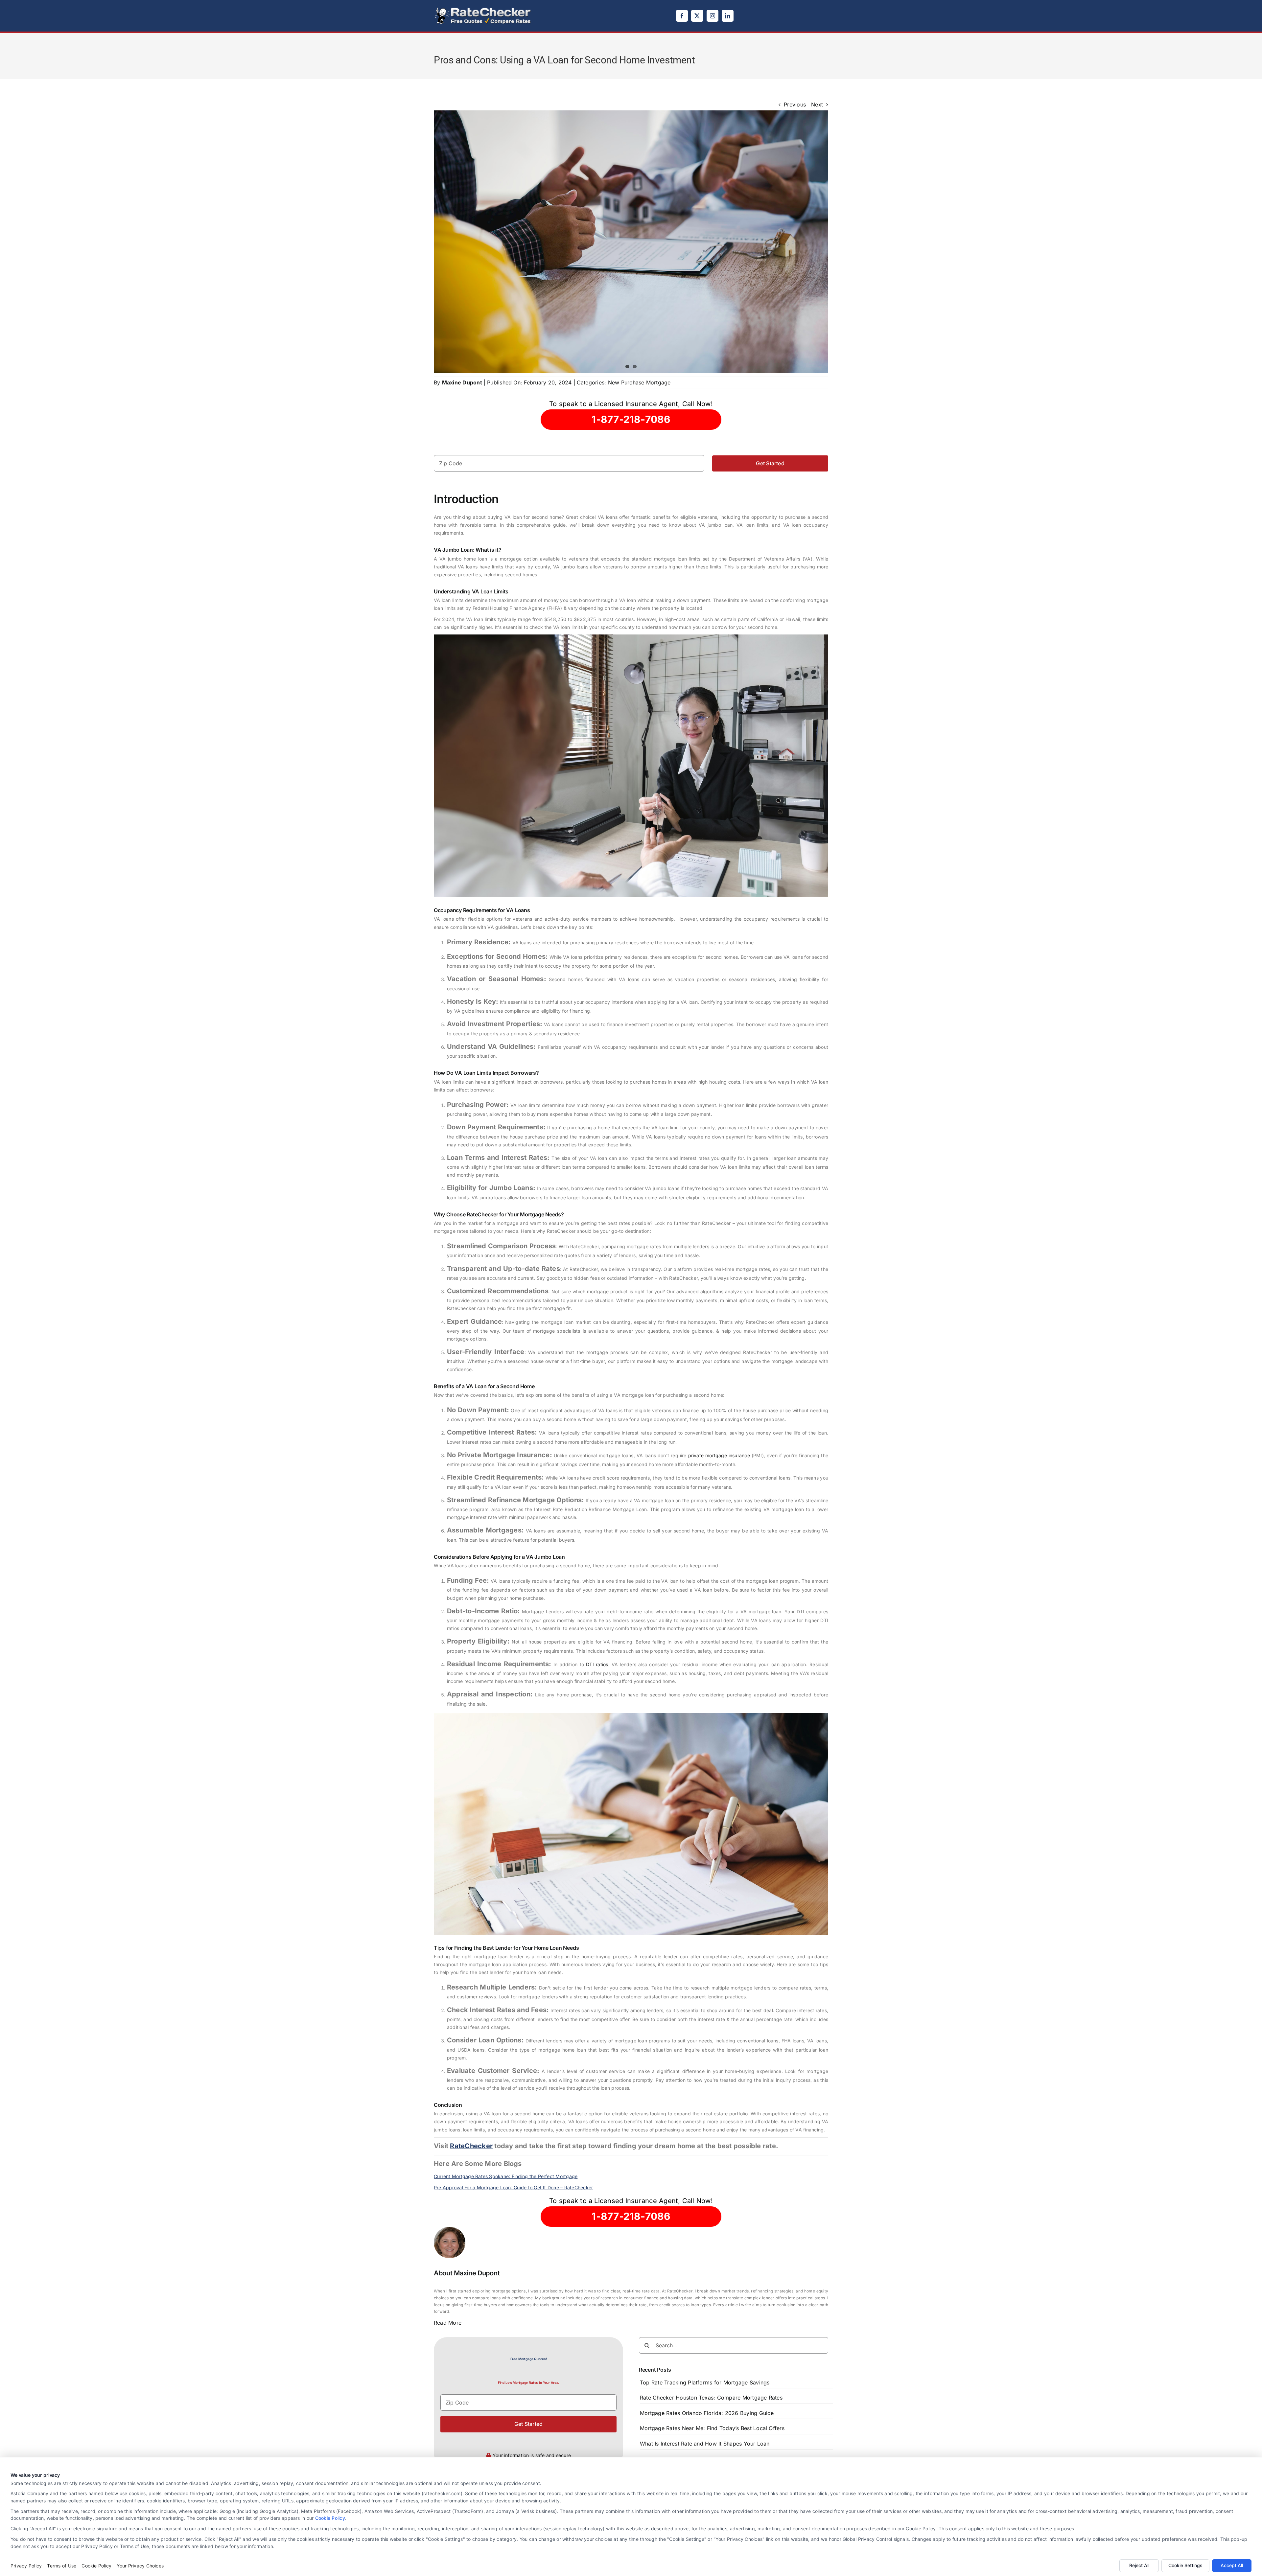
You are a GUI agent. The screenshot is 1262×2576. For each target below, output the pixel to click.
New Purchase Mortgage (639, 382)
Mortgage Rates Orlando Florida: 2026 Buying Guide (707, 2413)
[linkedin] (728, 16)
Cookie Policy (330, 2518)
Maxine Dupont (462, 382)
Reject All (1139, 2565)
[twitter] (697, 16)
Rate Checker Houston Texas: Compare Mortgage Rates (711, 2398)
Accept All (1232, 2565)
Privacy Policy (26, 2566)
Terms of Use (62, 2566)
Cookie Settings (1185, 2565)
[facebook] (682, 16)
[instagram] (713, 16)
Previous (795, 104)
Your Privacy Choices (140, 2566)
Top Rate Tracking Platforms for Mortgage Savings (705, 2382)
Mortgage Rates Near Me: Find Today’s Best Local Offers (712, 2428)
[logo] (483, 9)
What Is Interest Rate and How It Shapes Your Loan (705, 2444)
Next (817, 104)
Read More (448, 2323)
